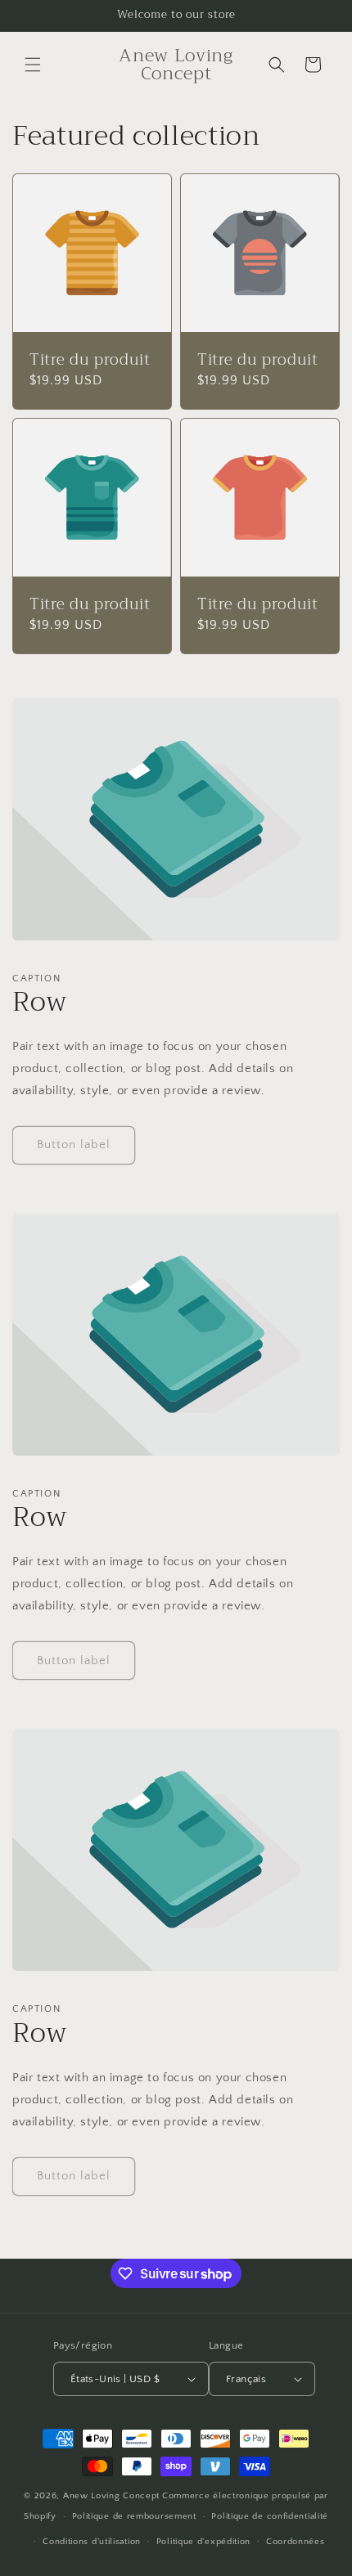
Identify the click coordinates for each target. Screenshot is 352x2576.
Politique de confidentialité (270, 2516)
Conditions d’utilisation (92, 2542)
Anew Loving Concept (111, 2496)
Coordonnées (296, 2542)
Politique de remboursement (134, 2516)
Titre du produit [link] (90, 361)
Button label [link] (74, 1144)
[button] (33, 65)
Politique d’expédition (203, 2542)
